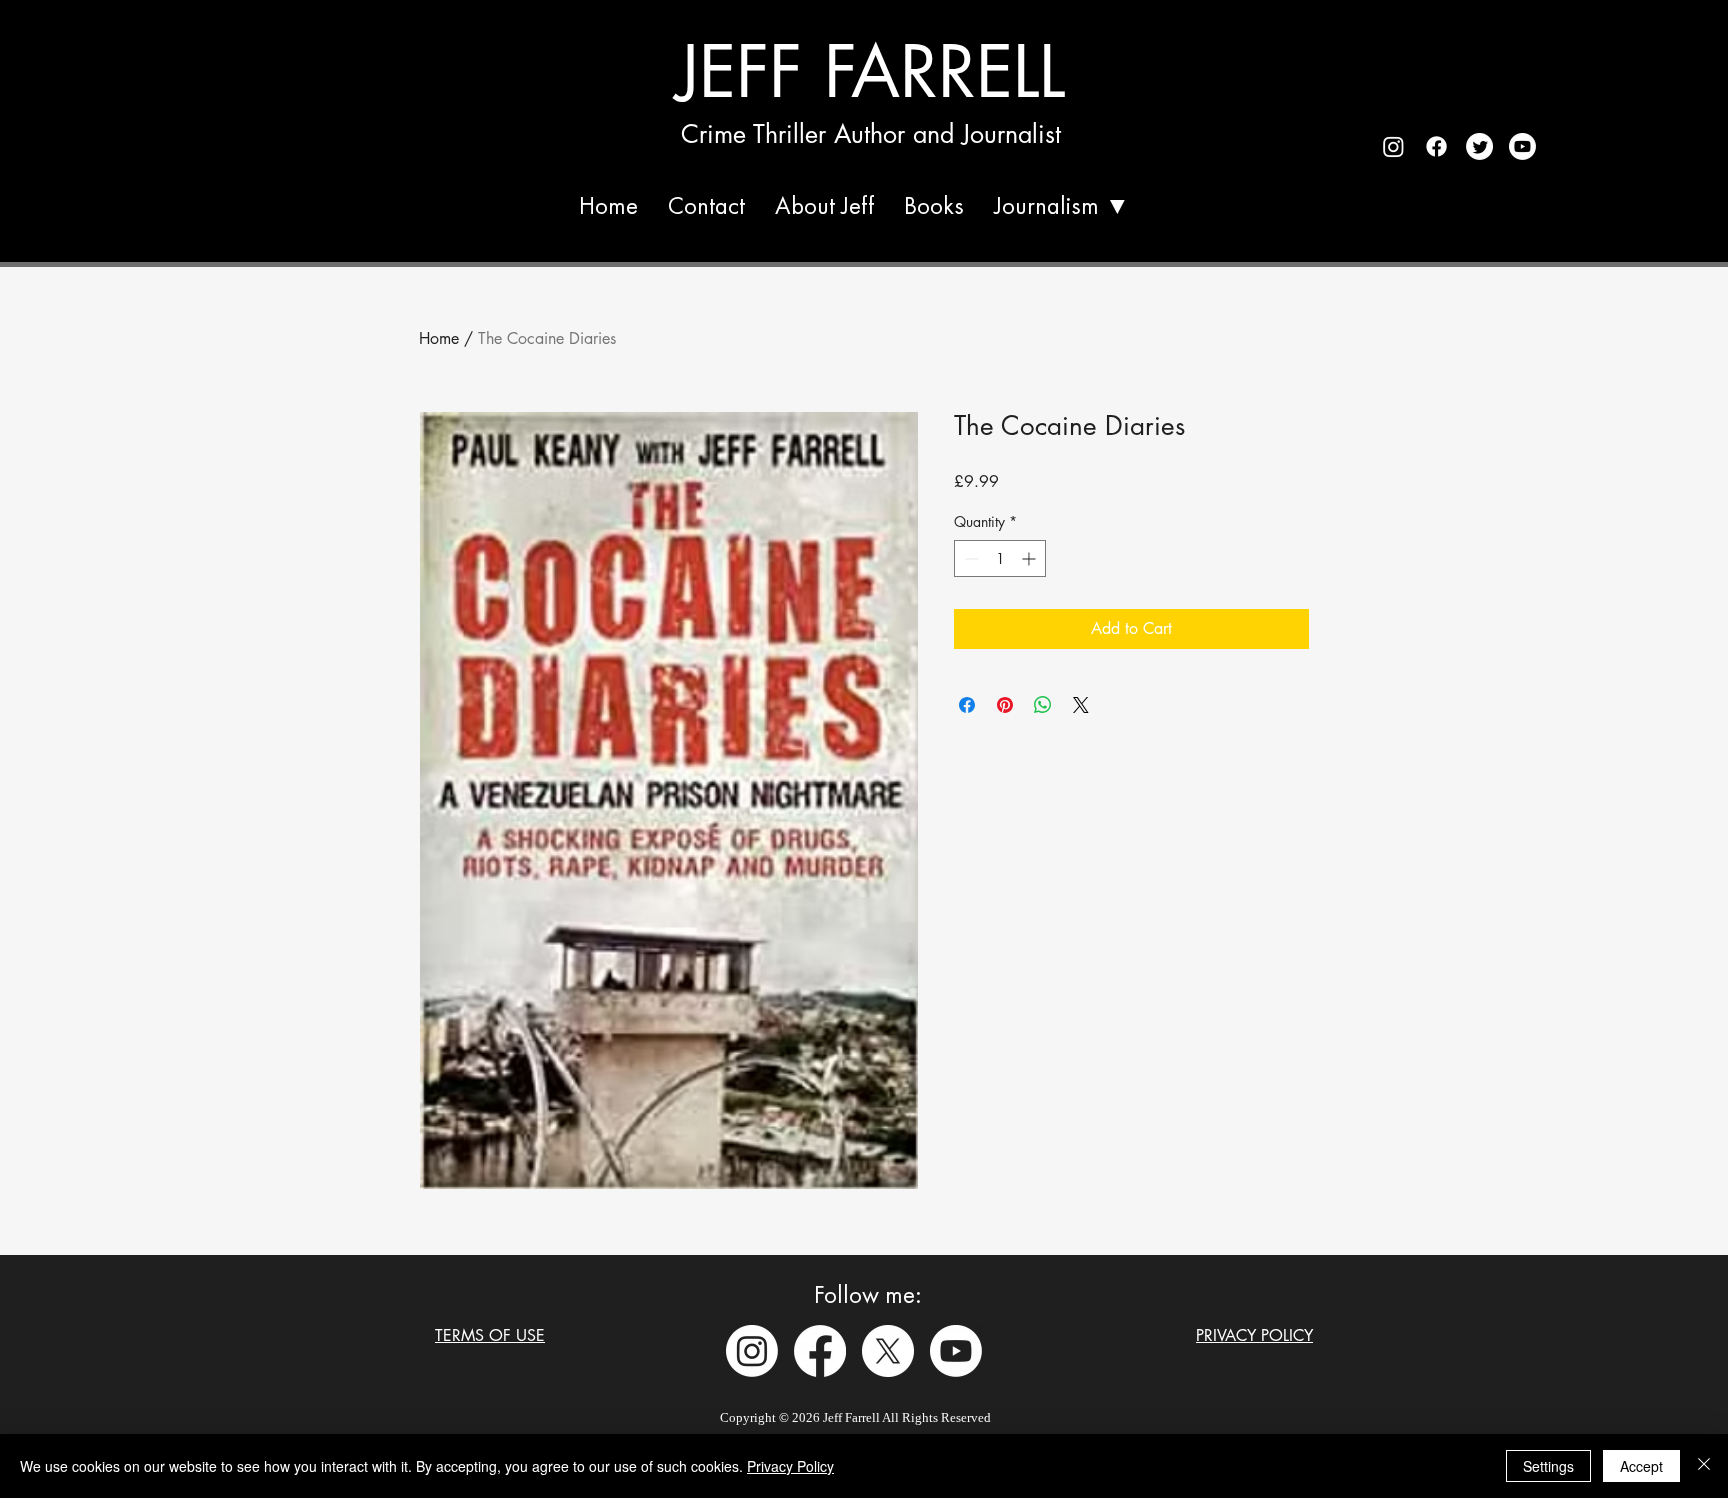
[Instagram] (752, 1351)
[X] (888, 1351)
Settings (1548, 1466)
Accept (1641, 1466)
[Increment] (1030, 558)
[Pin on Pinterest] (1005, 705)
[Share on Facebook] (967, 705)
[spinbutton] (1000, 558)
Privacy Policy (790, 1466)
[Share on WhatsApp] (1043, 705)
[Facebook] (820, 1351)
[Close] (1704, 1466)
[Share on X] (1081, 705)
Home (439, 338)
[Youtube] (956, 1351)
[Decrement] (969, 558)
